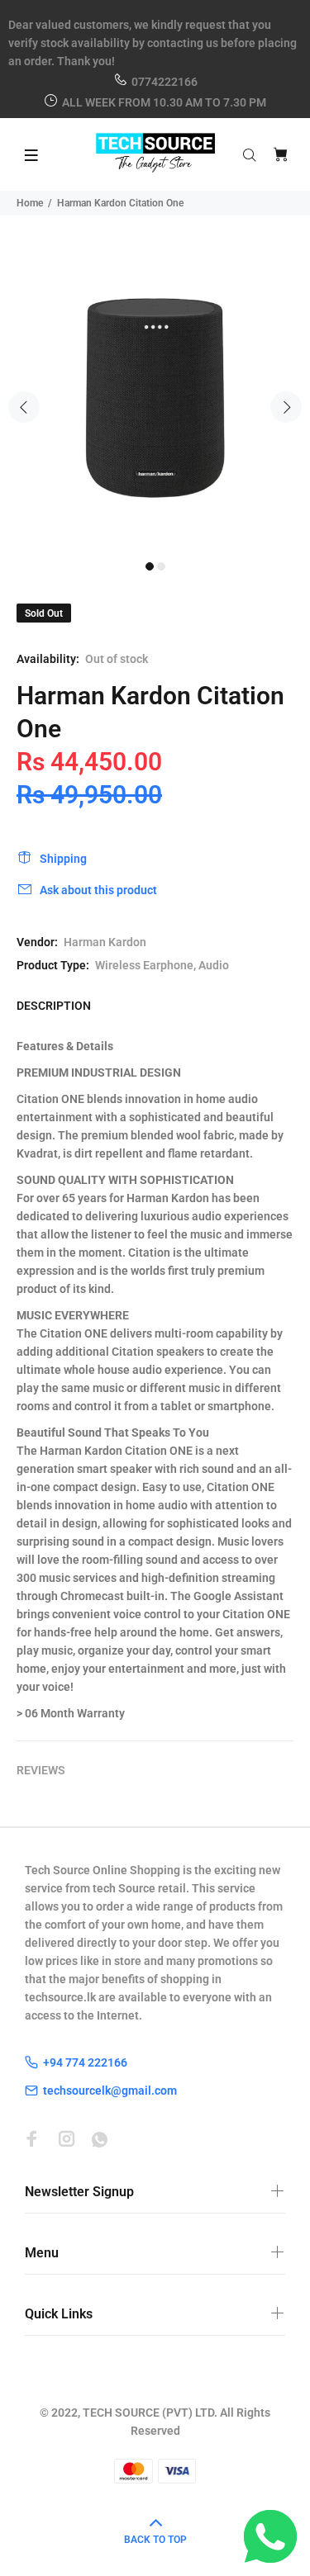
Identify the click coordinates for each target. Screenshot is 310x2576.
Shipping (63, 859)
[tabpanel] (155, 398)
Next (286, 407)
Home (30, 203)
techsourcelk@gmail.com (110, 2091)
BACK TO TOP (155, 2540)
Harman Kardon (105, 942)
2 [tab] (161, 566)
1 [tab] (150, 566)
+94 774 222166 (85, 2062)
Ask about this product (98, 890)
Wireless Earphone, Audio (162, 965)
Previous (24, 407)
